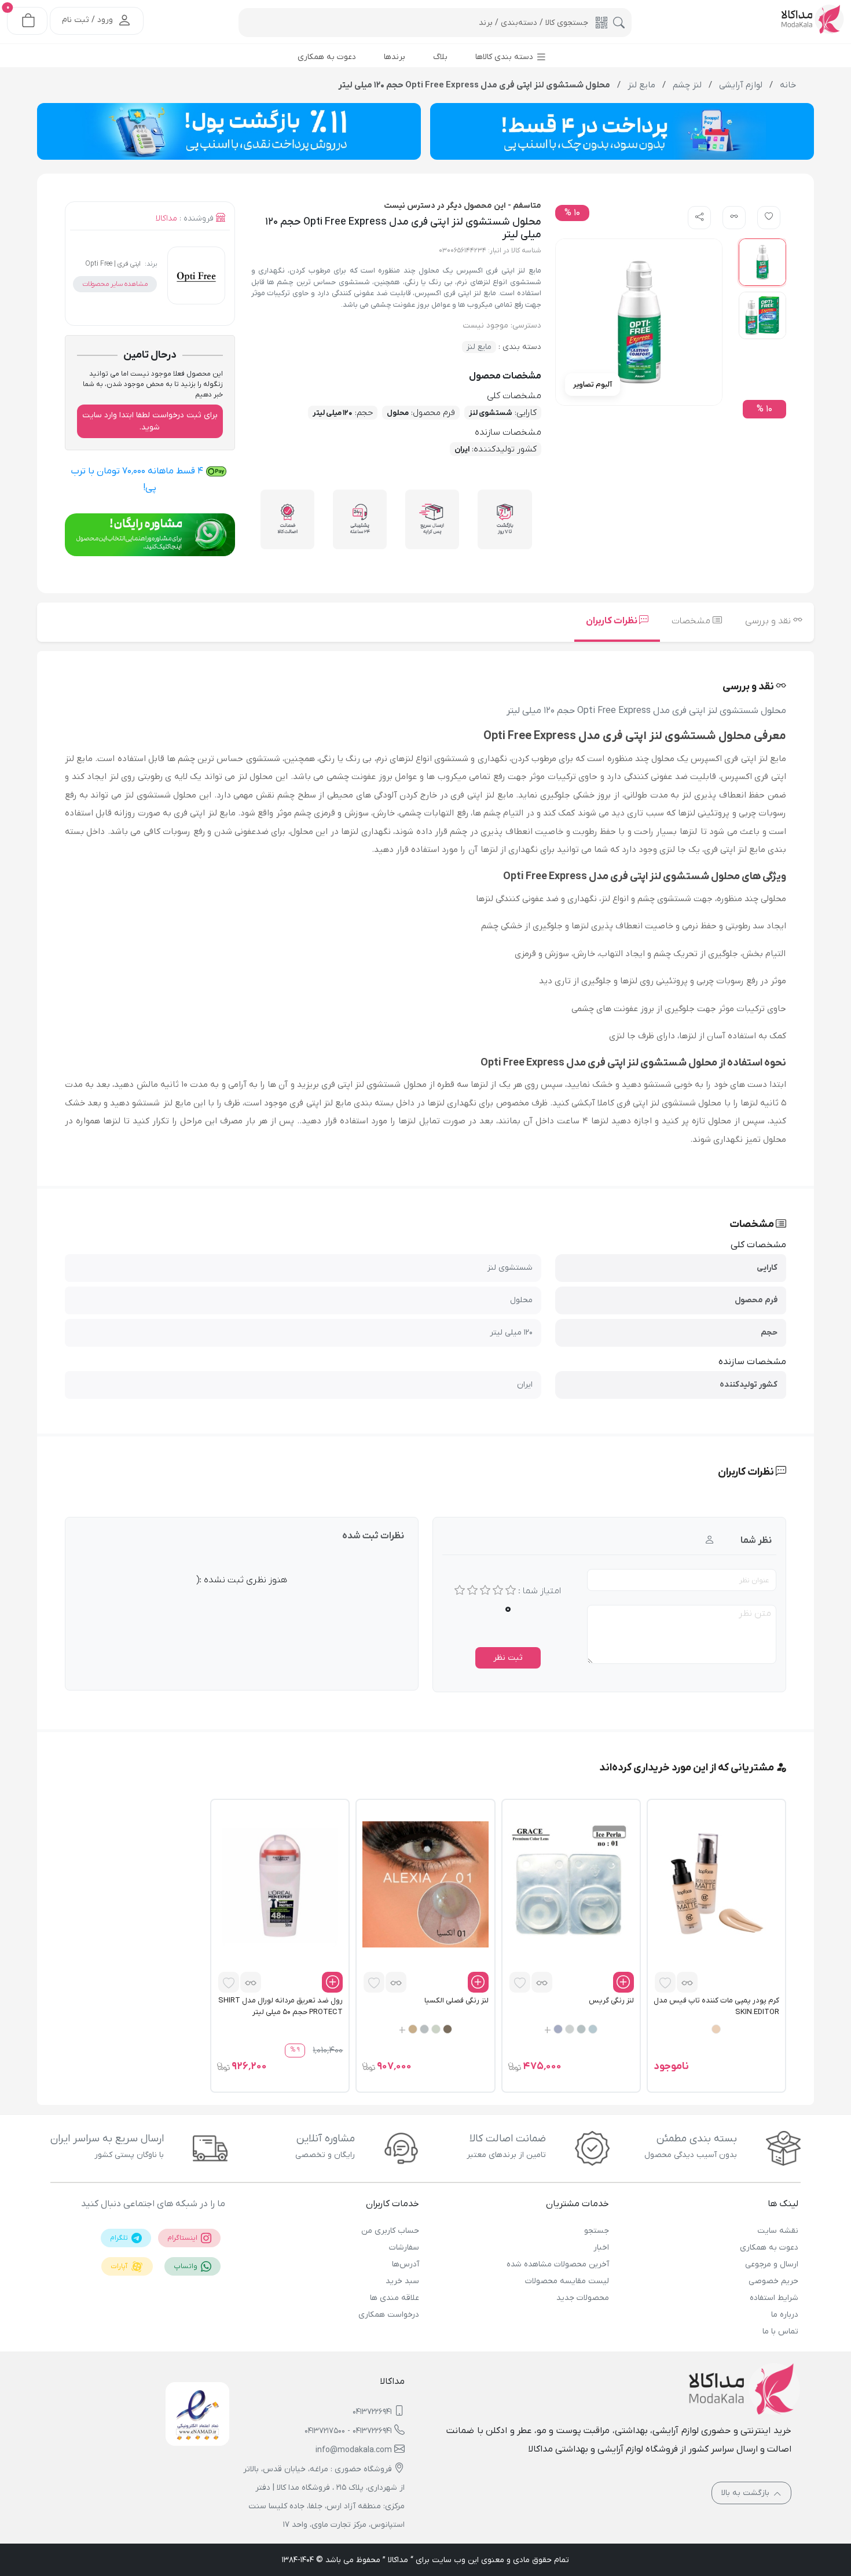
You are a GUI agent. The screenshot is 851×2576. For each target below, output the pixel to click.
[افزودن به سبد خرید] (623, 1982)
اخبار (601, 2248)
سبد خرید (402, 2281)
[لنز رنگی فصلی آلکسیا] (425, 1884)
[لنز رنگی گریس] (571, 1884)
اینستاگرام (183, 2238)
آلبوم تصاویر (593, 385)
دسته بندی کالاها (505, 57)
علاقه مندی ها (395, 2298)
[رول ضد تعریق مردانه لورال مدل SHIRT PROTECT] (280, 1884)
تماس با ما (780, 2331)
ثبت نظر (508, 1658)
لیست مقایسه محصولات (567, 2281)
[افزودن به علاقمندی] (665, 1982)
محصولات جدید (582, 2298)
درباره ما (785, 2315)
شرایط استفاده (774, 2298)
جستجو (596, 2231)
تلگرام (120, 2238)
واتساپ (186, 2266)
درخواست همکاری (389, 2315)
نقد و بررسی (769, 621)
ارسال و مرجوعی (772, 2264)
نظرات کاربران (612, 621)
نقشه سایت (778, 2231)
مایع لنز (479, 347)
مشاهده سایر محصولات (115, 284)
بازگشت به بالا (747, 2493)
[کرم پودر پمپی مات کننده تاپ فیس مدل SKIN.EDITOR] (716, 1884)
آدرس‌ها (406, 2264)
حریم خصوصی (773, 2281)
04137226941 (372, 2412)
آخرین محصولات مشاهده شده (557, 2264)
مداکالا (166, 218)
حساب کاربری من (390, 2231)
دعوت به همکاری (769, 2248)
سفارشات (404, 2248)
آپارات (120, 2266)
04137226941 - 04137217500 (348, 2431)
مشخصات (692, 621)
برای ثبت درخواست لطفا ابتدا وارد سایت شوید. (150, 421)
